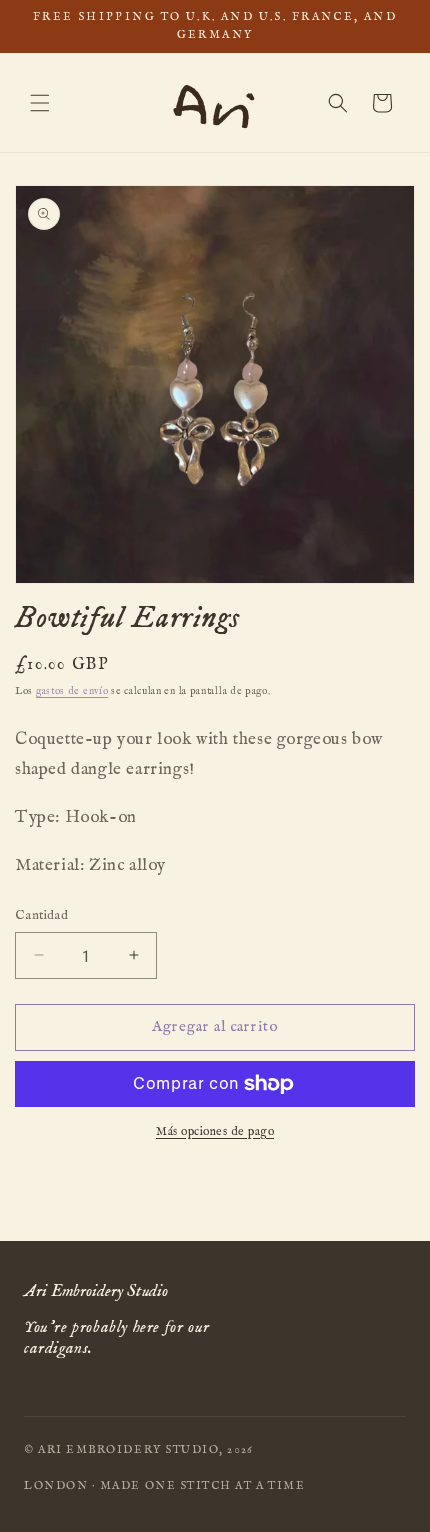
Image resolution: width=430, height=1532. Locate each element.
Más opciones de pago (215, 1131)
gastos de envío (72, 691)
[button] (40, 103)
